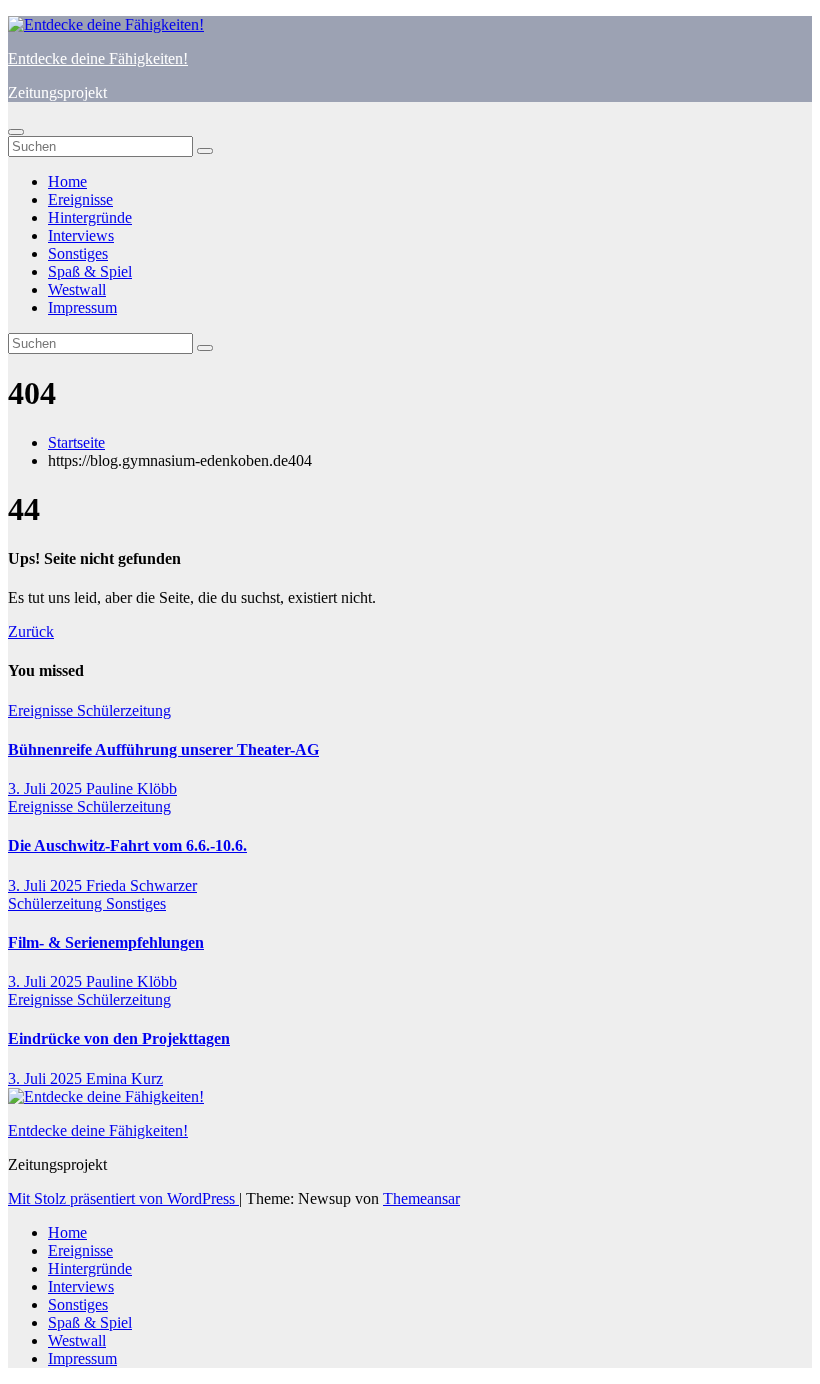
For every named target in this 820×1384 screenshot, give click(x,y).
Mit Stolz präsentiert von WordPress (123, 1198)
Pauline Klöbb (131, 788)
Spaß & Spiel (90, 271)
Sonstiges (78, 253)
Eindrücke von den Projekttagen (119, 1038)
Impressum (82, 307)
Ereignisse (80, 199)
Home (67, 181)
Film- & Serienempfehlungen (106, 942)
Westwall (77, 289)
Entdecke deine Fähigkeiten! (98, 58)
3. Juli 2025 (47, 788)
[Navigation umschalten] (16, 132)
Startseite (76, 442)
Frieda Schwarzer (141, 885)
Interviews (81, 235)
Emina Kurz (124, 1078)
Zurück (31, 631)
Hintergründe (90, 217)
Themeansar (421, 1198)
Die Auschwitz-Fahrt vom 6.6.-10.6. (127, 845)
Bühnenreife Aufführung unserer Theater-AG (163, 749)
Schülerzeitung (124, 710)
